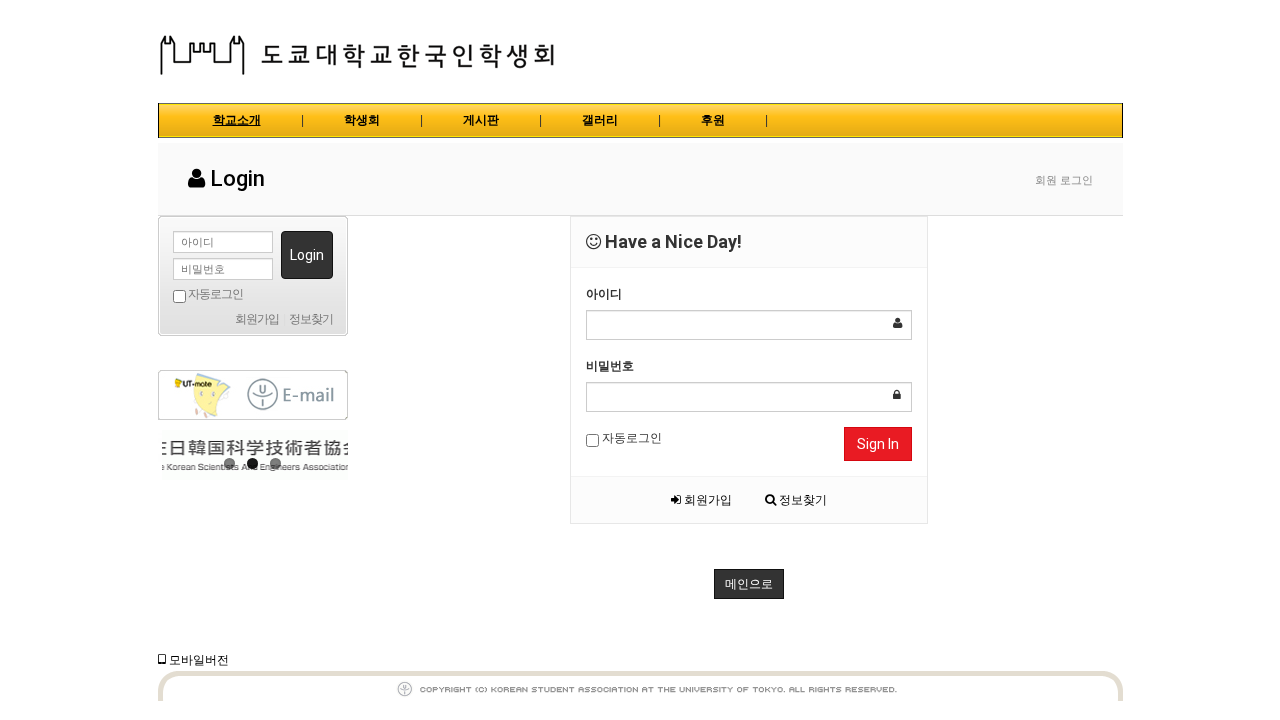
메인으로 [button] (749, 584)
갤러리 (600, 120)
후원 (713, 120)
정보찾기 (801, 500)
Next (333, 455)
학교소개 (237, 120)
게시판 (481, 120)
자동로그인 (630, 438)
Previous (173, 455)
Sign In (878, 444)
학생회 (362, 120)
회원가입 (706, 500)
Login (307, 255)
